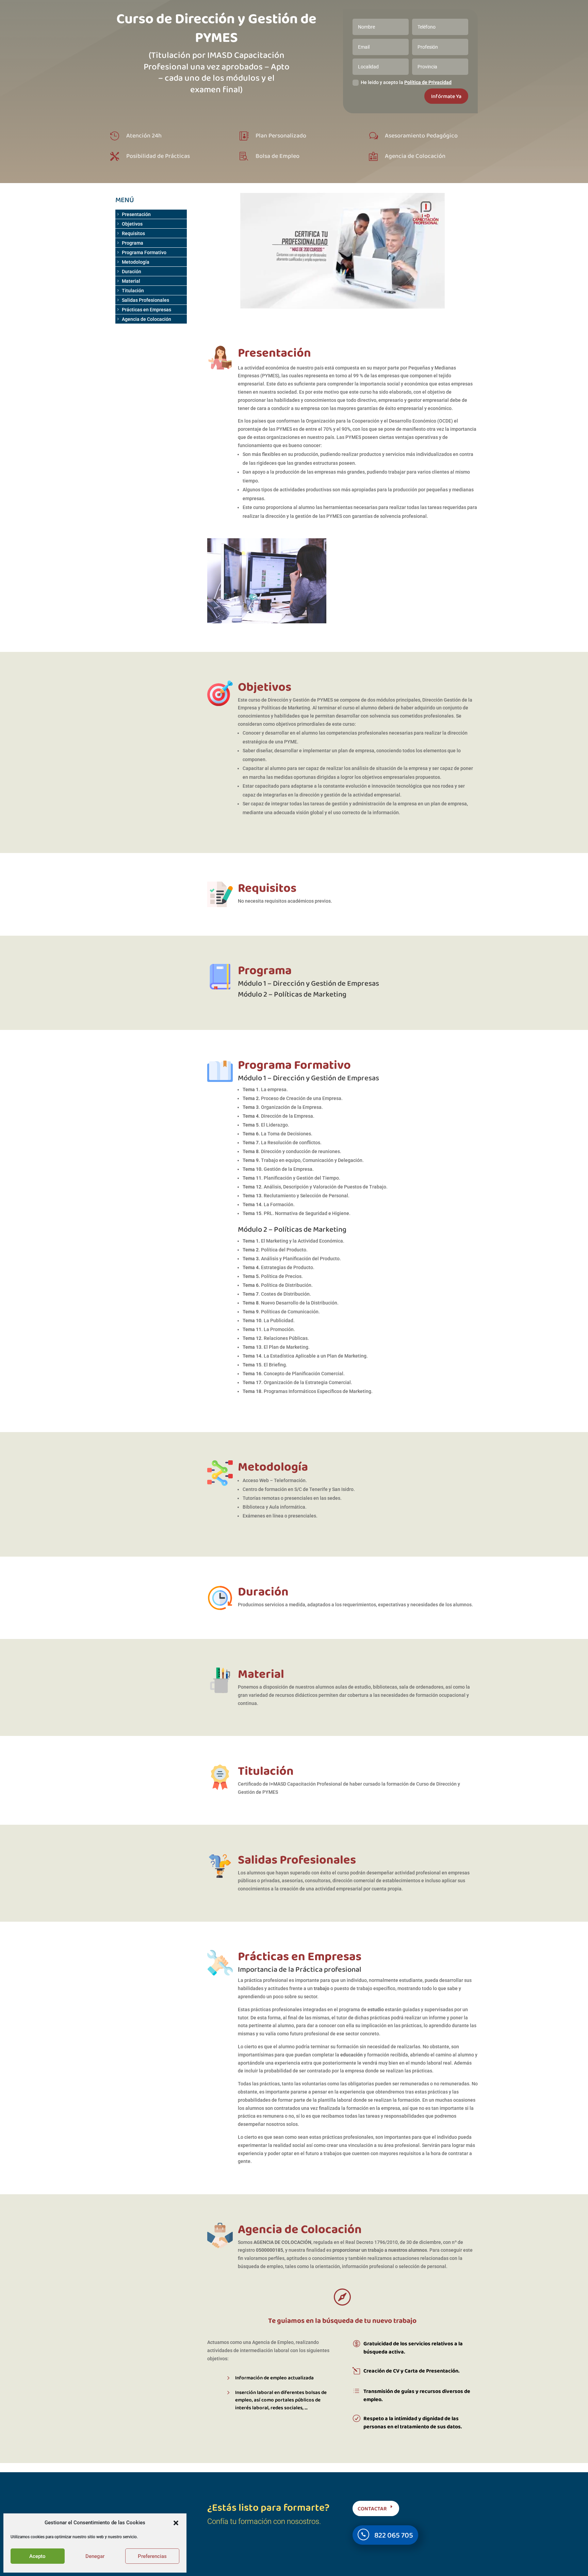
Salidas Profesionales (145, 300)
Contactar (372, 2508)
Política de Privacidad (428, 82)
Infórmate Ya (446, 96)
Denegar (95, 2556)
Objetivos (132, 224)
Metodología (136, 262)
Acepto (37, 2556)
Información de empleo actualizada (274, 2378)
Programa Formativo (144, 252)
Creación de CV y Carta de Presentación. (411, 2371)
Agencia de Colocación (146, 319)
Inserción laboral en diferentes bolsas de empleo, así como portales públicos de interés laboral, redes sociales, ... (281, 2400)
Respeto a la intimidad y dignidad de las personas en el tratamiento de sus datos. (413, 2422)
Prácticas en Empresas (146, 310)
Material (131, 281)
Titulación (133, 291)
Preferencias (152, 2556)
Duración (132, 272)
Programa (133, 243)
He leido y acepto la (406, 82)
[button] (176, 2523)
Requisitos (133, 233)
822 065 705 (394, 2535)
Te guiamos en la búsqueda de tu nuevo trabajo (342, 2320)
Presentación (136, 214)
